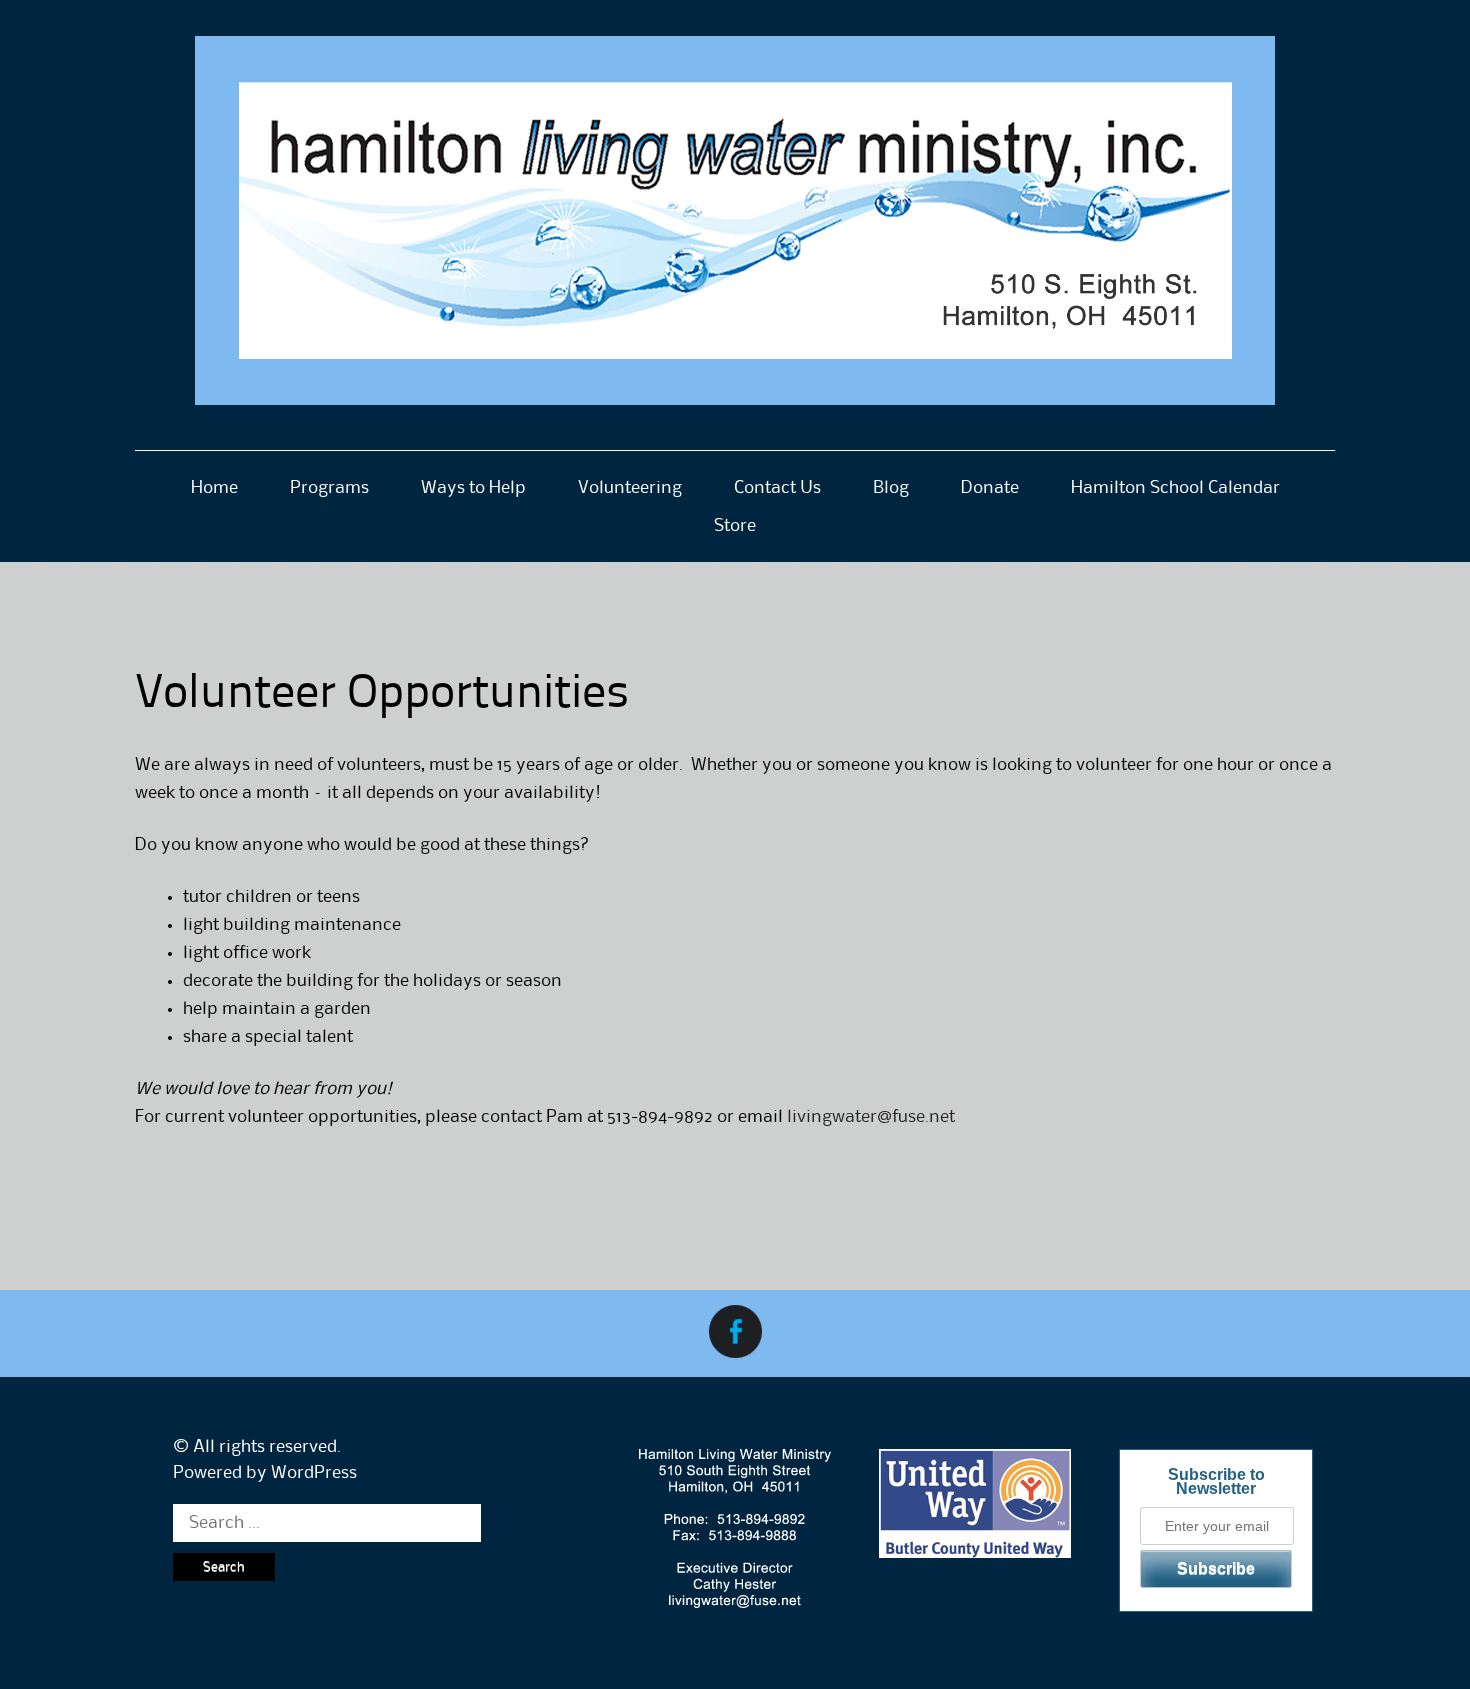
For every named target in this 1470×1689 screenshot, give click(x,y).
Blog (891, 488)
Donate (990, 488)
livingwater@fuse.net (871, 1117)
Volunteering (630, 488)
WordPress (314, 1473)
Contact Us (777, 488)
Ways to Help (473, 488)
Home (214, 488)
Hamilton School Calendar (1175, 488)
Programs (329, 488)
